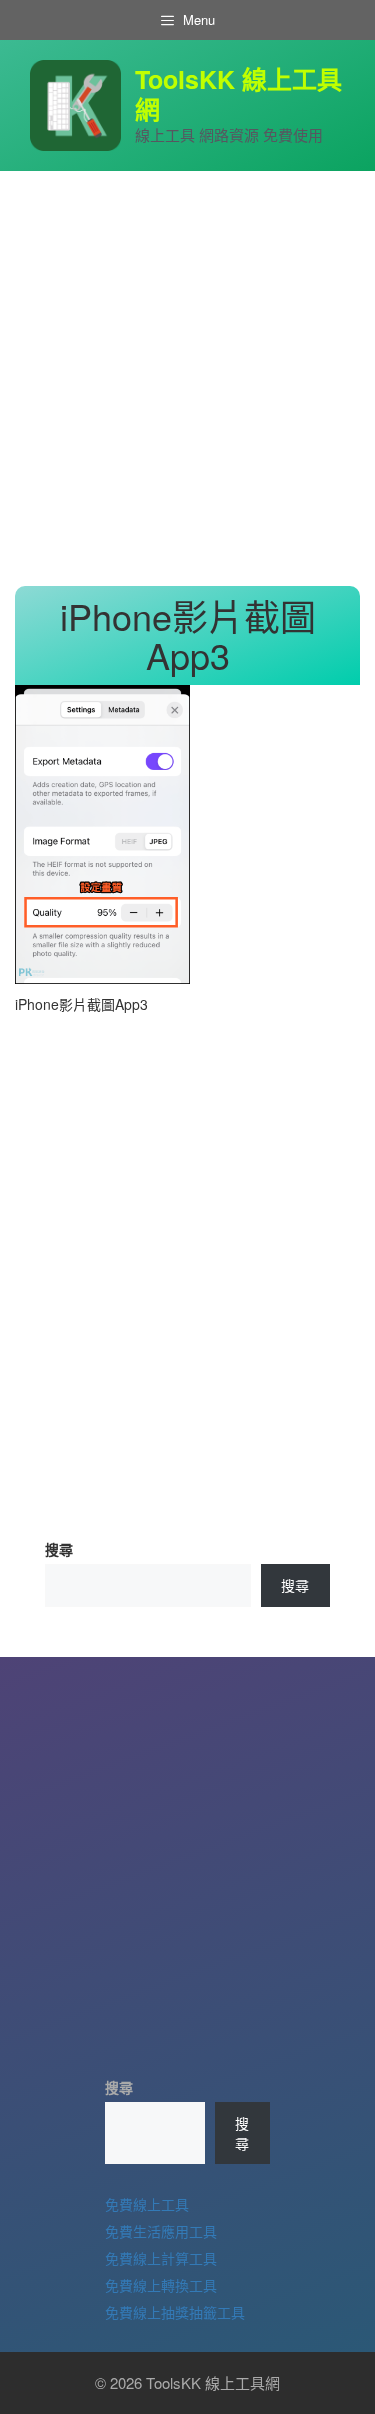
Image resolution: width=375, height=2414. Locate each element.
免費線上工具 (147, 2204)
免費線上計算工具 (161, 2258)
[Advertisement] (187, 378)
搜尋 (59, 1549)
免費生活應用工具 (161, 2231)
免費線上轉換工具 (161, 2285)
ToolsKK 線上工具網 (238, 94)
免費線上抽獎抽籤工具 (175, 2312)
